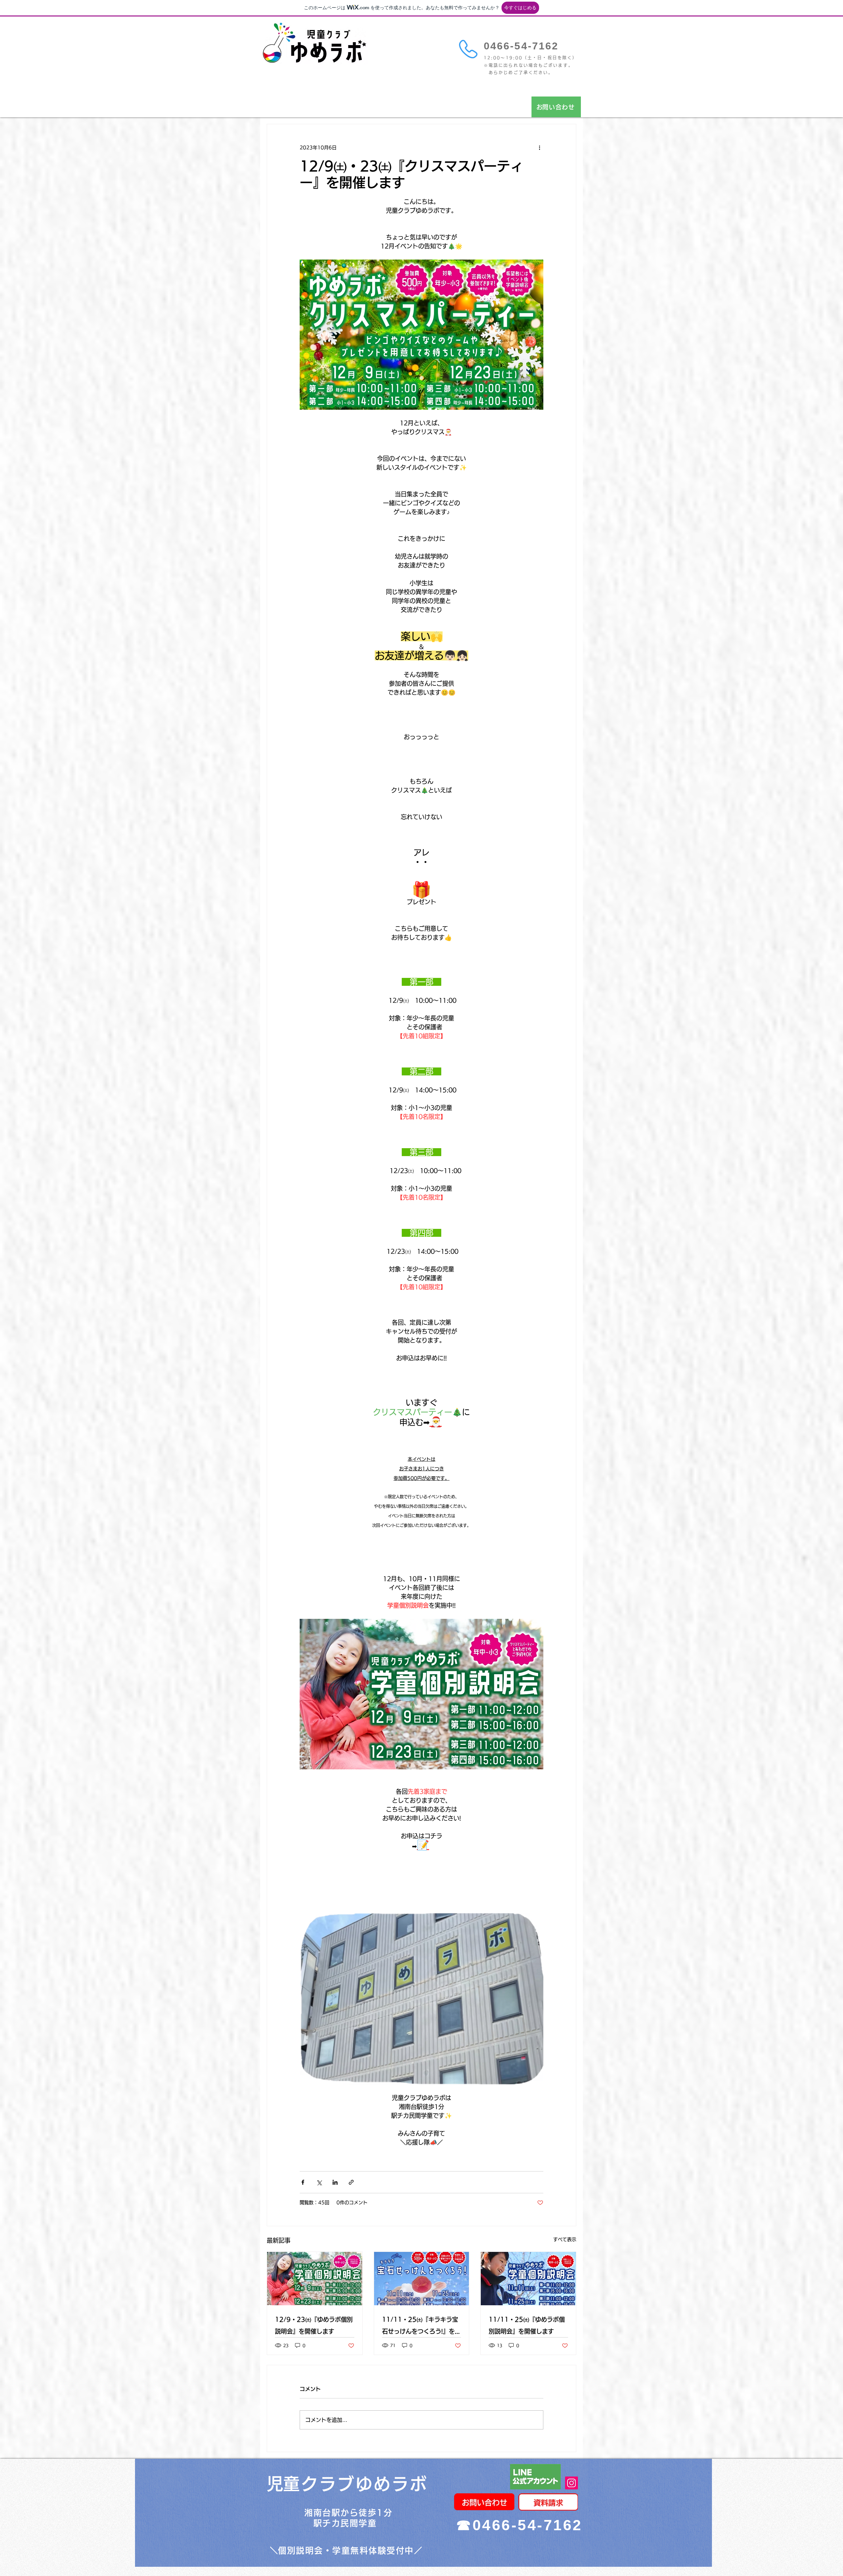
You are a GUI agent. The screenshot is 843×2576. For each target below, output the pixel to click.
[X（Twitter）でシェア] (319, 2182)
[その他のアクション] (539, 148)
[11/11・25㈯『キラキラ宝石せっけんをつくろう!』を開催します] (422, 2279)
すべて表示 (565, 2239)
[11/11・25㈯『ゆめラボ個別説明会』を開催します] (528, 2279)
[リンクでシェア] (351, 2182)
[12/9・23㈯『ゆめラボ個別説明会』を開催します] (315, 2279)
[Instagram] (571, 2483)
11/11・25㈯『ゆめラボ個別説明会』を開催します (527, 2325)
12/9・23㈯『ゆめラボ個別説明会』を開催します (314, 2325)
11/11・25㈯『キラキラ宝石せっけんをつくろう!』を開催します (421, 2327)
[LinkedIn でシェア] (335, 2182)
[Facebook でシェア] (303, 2182)
